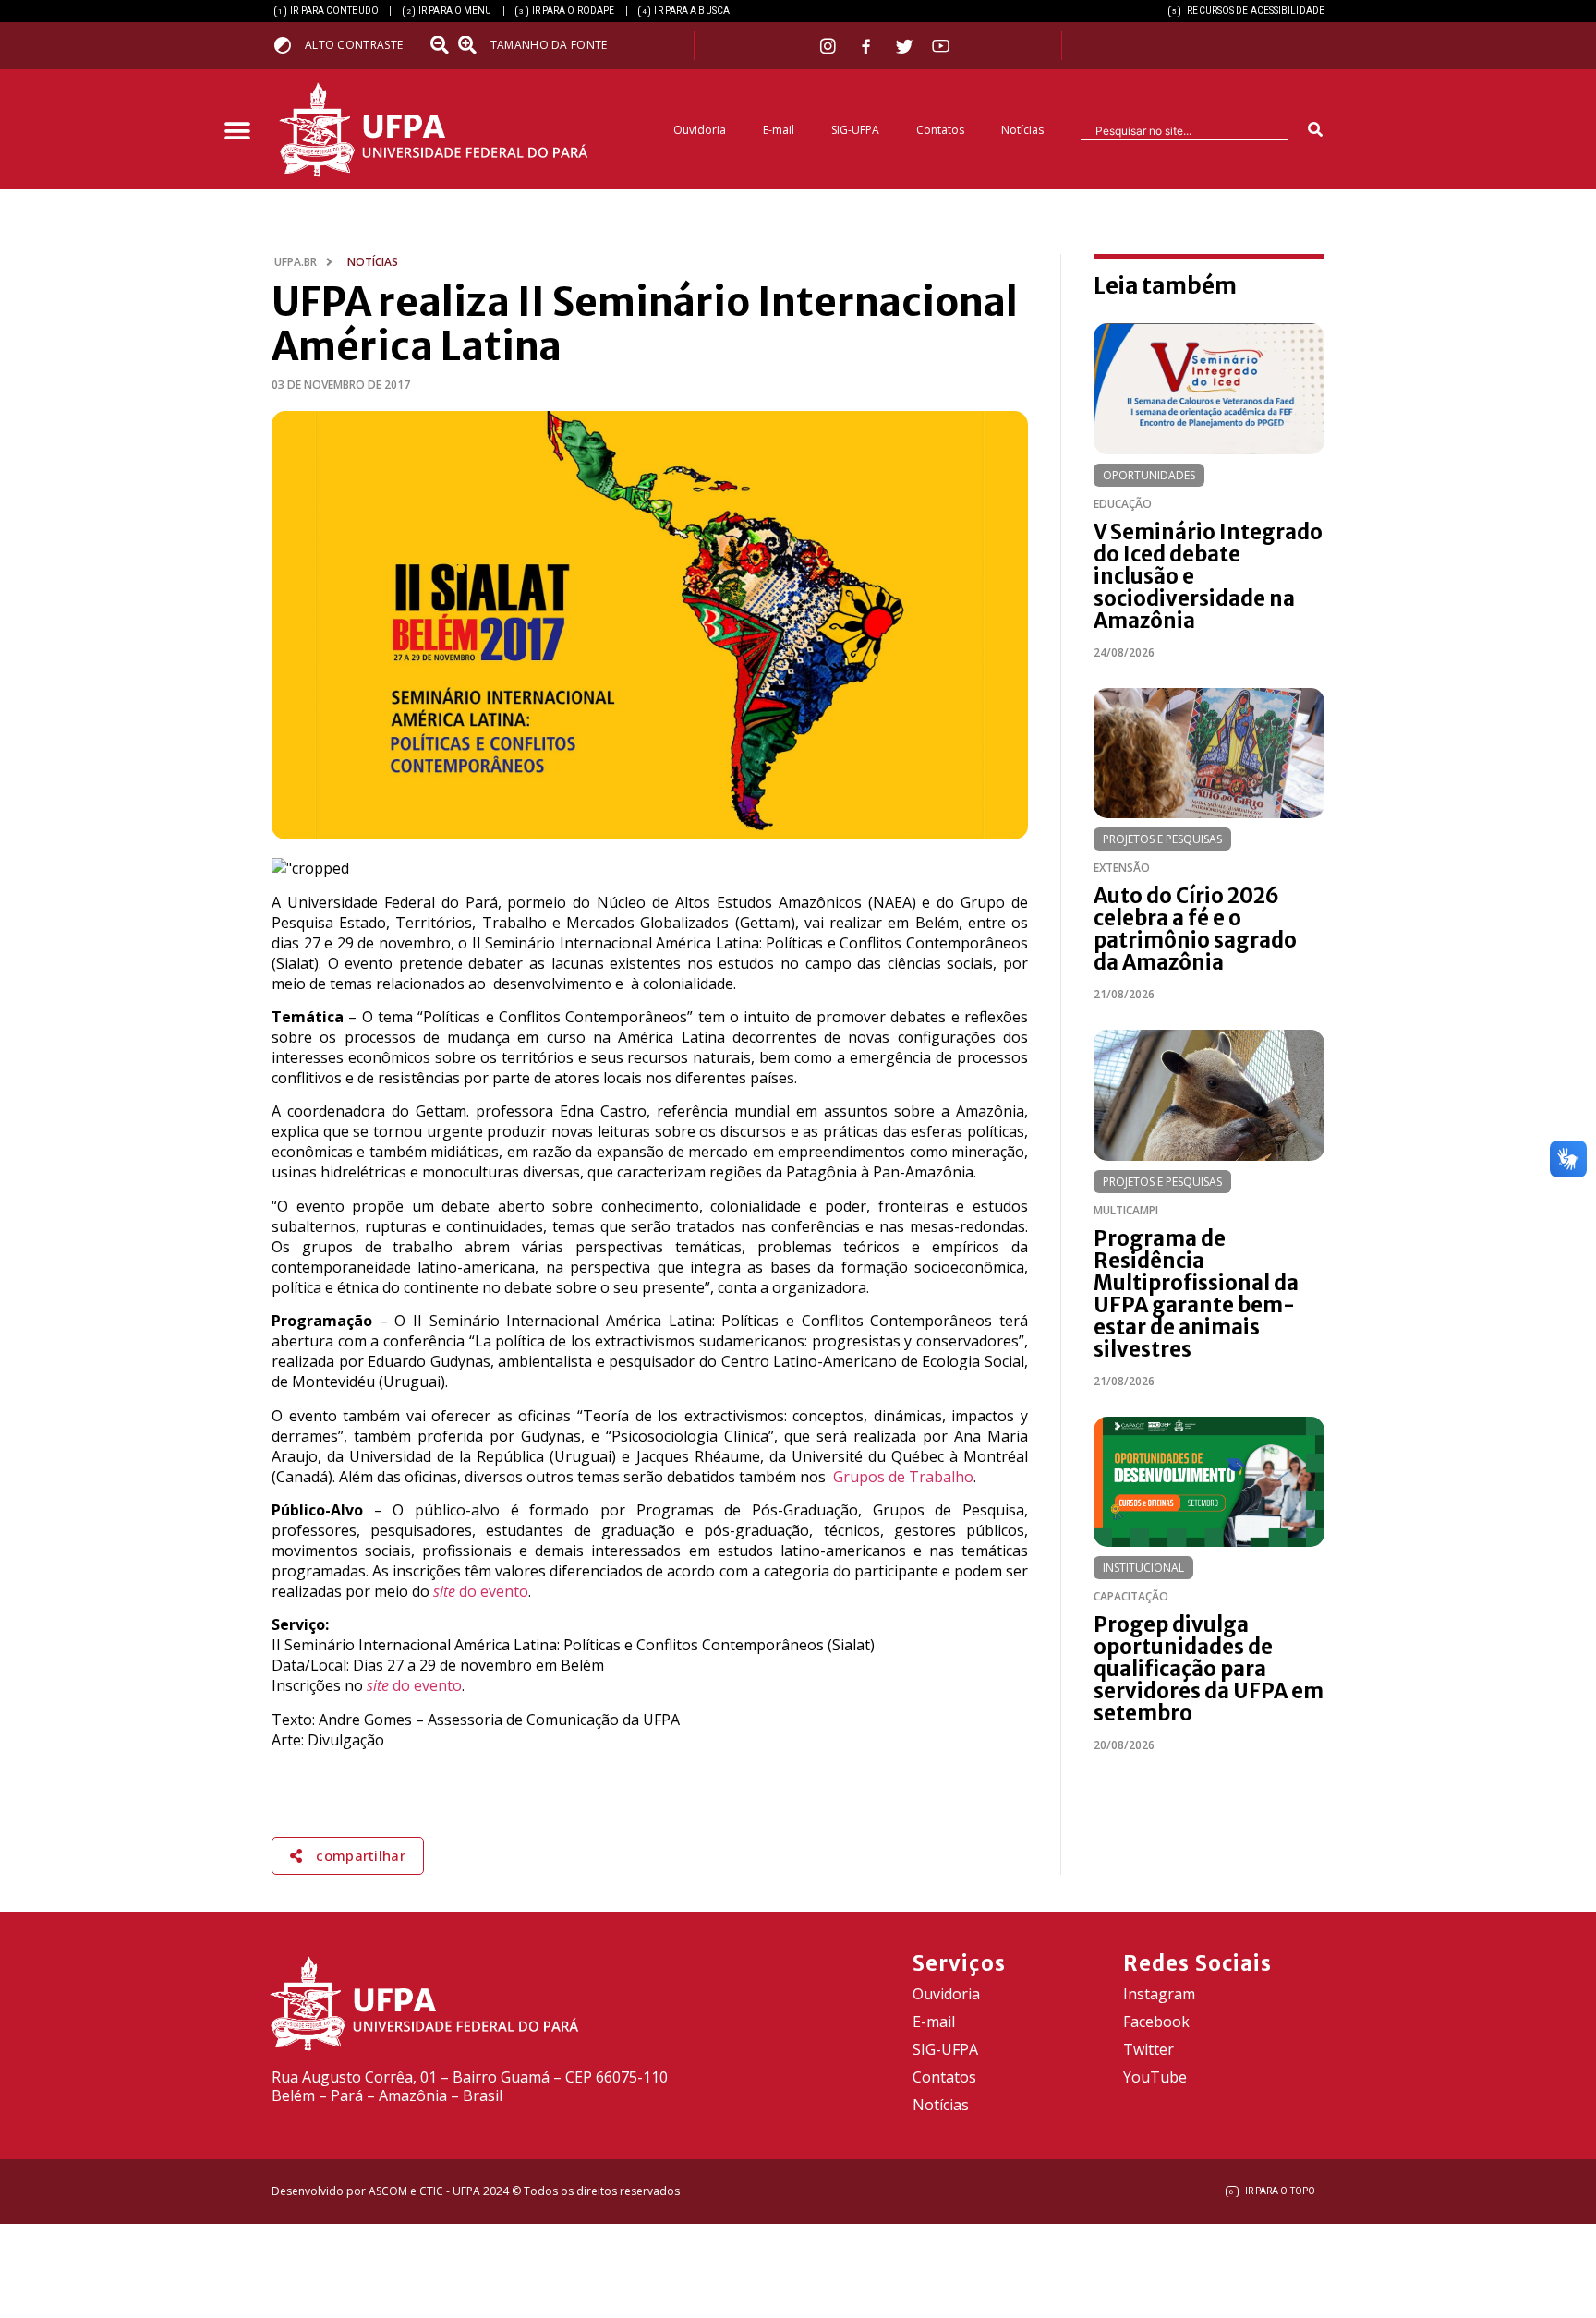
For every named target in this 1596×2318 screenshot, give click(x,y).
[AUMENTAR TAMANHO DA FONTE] (473, 45)
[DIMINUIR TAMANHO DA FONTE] (441, 45)
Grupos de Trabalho (903, 1477)
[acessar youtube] (941, 46)
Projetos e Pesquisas (1162, 839)
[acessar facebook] (868, 46)
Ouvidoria (700, 130)
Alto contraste (354, 45)
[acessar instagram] (830, 46)
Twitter (1149, 2049)
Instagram (1159, 1994)
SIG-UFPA (855, 130)
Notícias (1022, 130)
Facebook (1156, 2022)
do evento (481, 1591)
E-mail (779, 130)
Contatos (940, 130)
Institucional (1143, 1568)
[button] (237, 132)
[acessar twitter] (905, 46)
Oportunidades (1149, 475)
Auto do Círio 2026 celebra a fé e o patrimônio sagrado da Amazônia (1195, 929)
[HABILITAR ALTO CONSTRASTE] (289, 45)
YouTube (1155, 2077)
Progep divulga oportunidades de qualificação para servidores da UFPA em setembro (1209, 1669)
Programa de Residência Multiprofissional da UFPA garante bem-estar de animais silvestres (1196, 1294)
